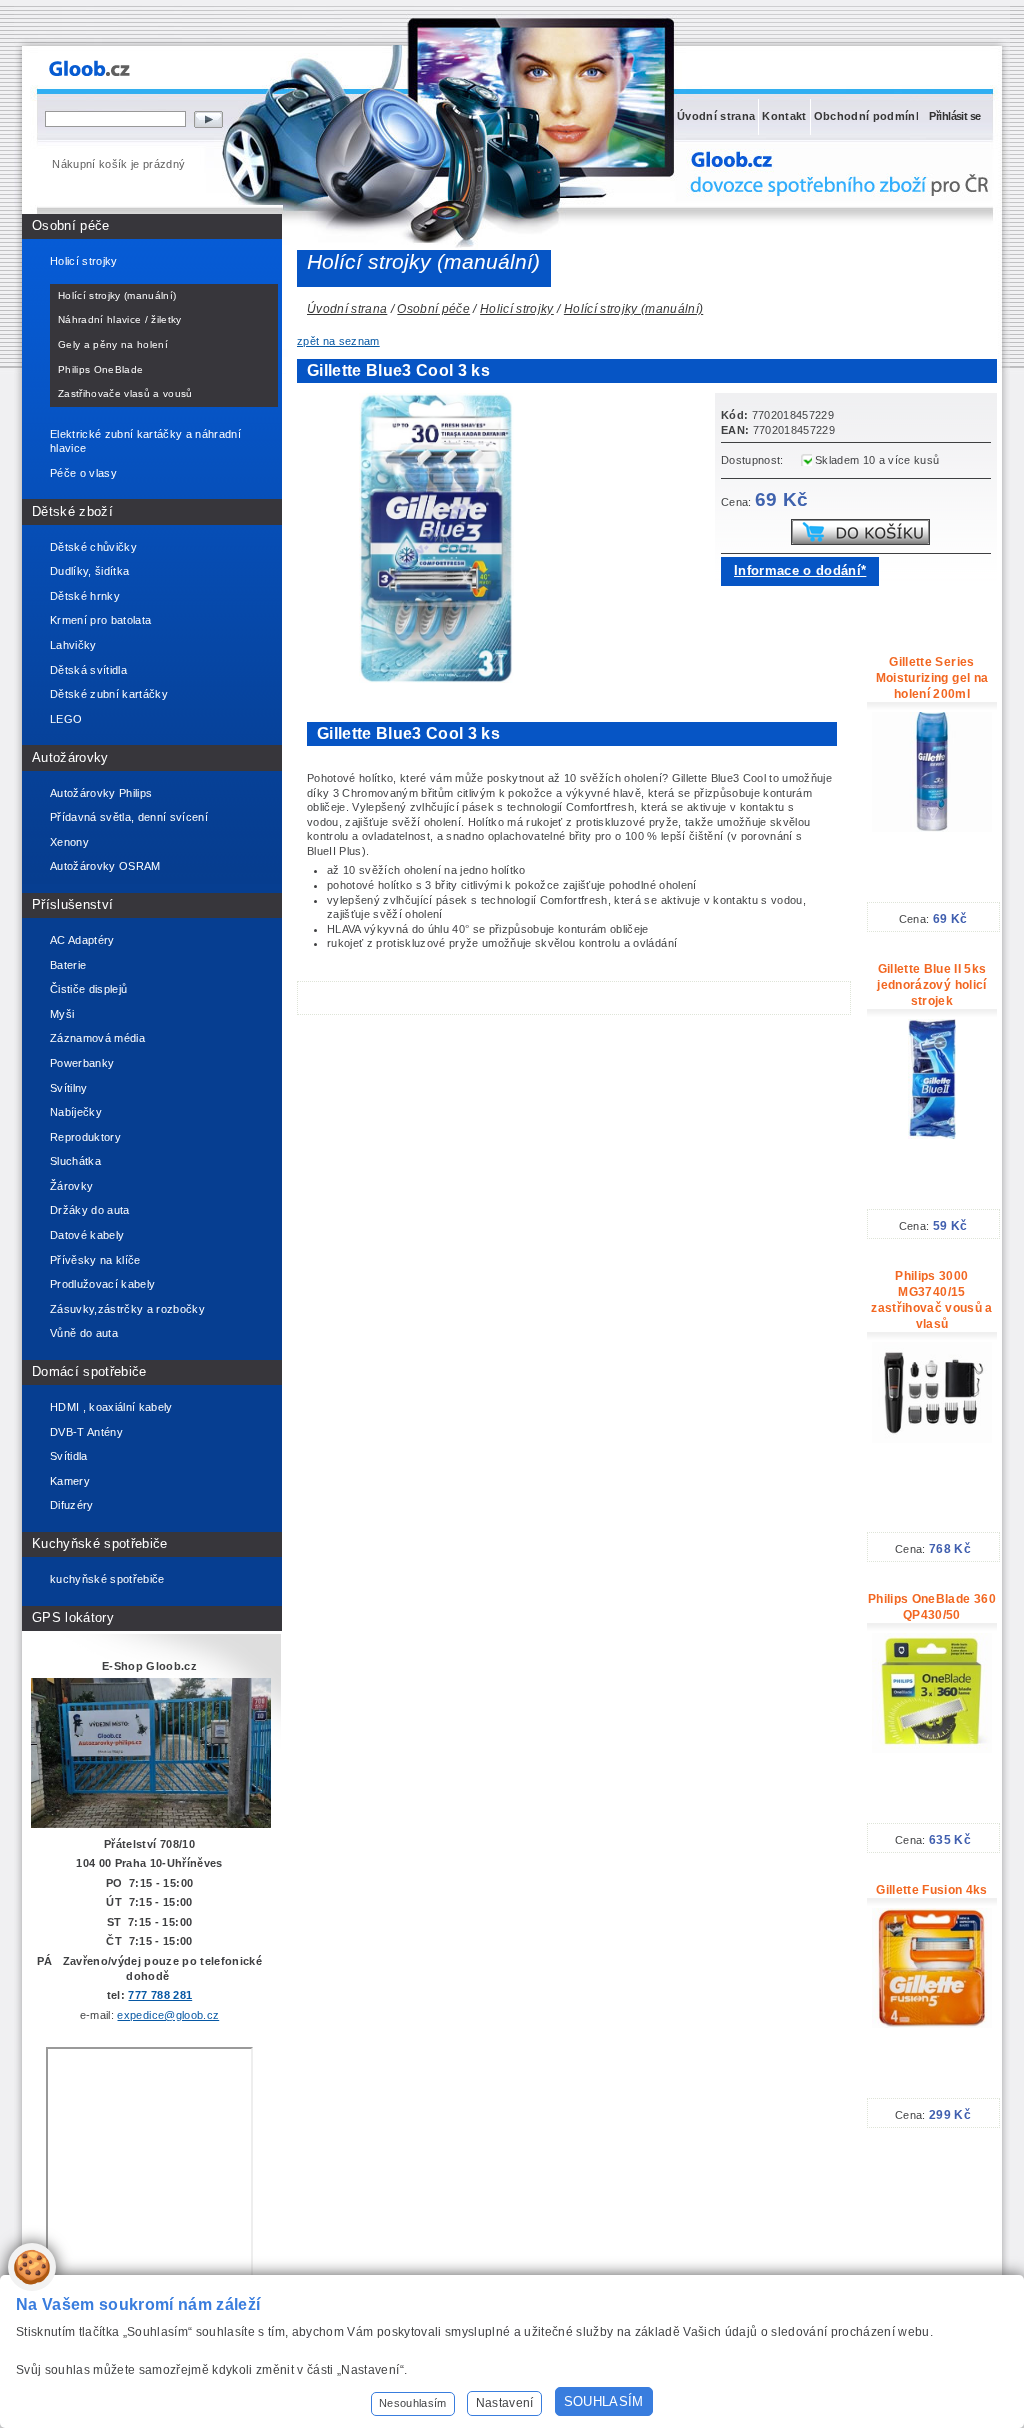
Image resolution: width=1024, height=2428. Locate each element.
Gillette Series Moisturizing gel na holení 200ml (932, 678)
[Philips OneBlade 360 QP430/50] (932, 1749)
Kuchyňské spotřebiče (100, 1543)
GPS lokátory (73, 1617)
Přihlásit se (954, 116)
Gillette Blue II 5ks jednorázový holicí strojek (931, 985)
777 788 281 (160, 1995)
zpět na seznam (338, 341)
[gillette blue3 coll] (442, 679)
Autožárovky (70, 757)
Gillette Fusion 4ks (931, 1890)
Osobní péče (71, 225)
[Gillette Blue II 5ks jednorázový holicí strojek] (932, 1135)
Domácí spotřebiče (89, 1371)
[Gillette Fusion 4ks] (932, 2024)
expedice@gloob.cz (168, 2015)
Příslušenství (72, 904)
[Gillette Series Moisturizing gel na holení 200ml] (932, 828)
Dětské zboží (72, 511)
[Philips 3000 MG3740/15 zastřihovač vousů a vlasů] (932, 1439)
